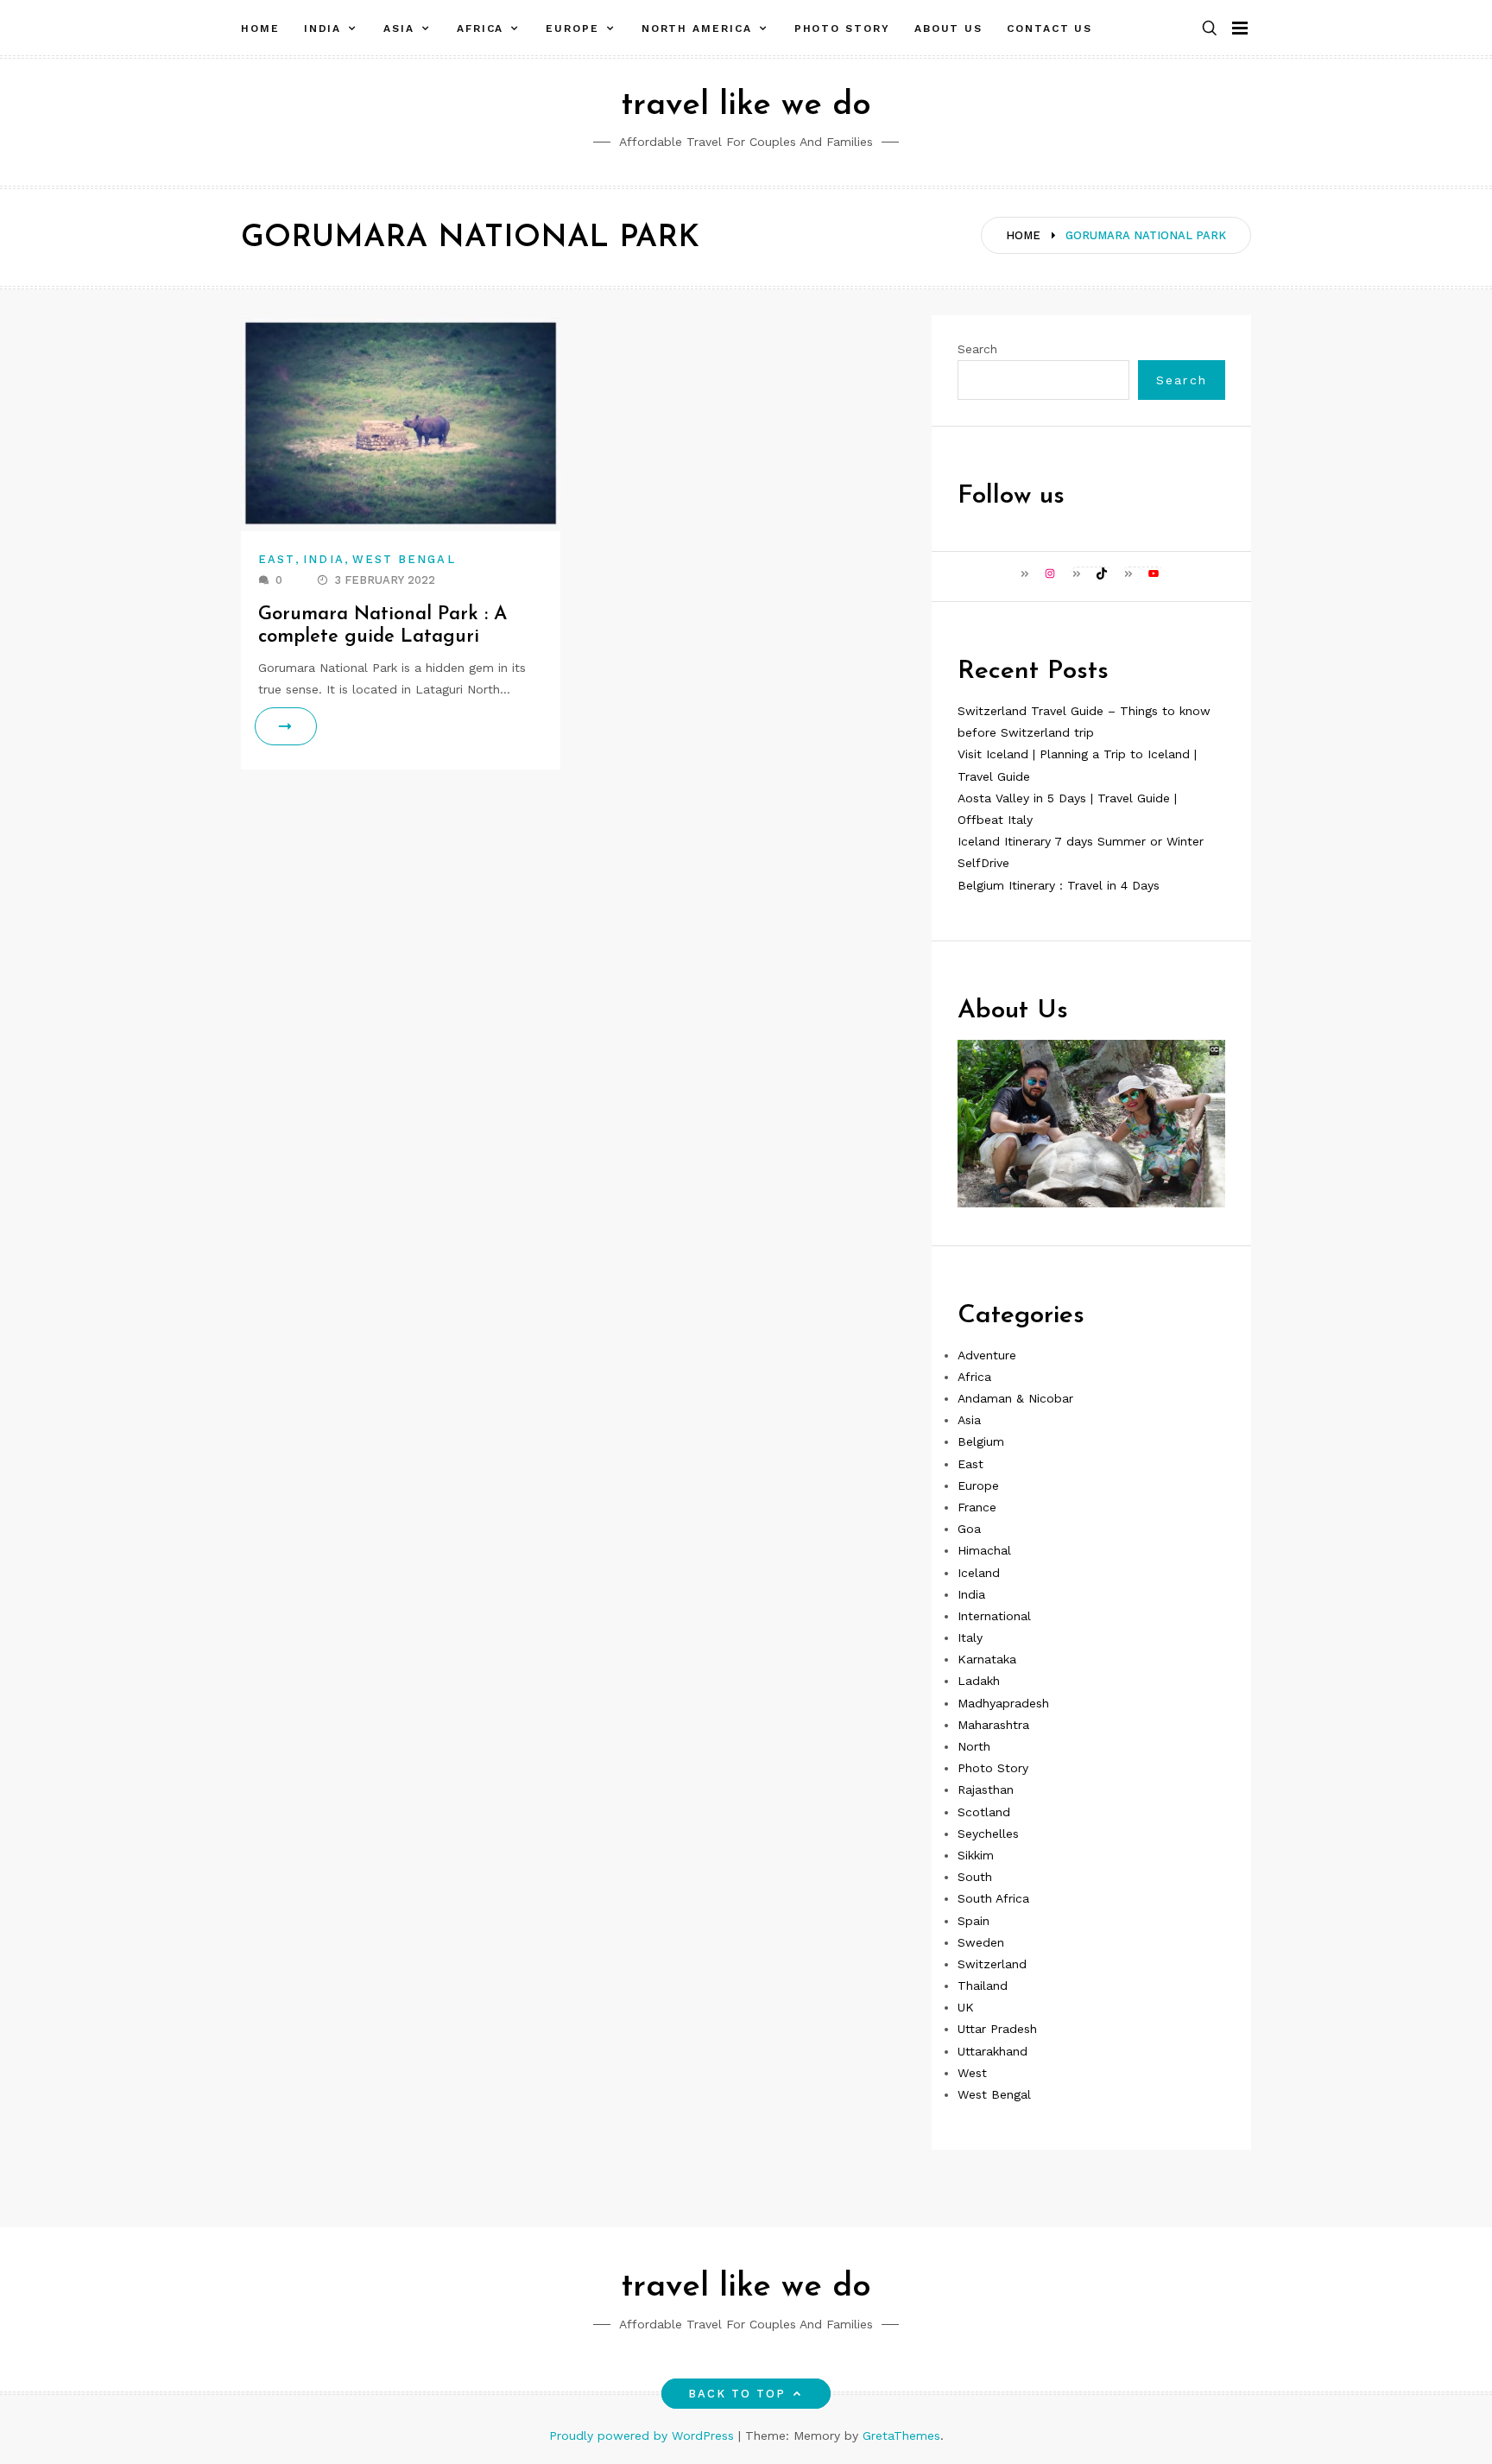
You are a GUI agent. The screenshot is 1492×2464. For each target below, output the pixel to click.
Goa (969, 1529)
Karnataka (987, 1659)
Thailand (983, 1986)
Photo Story (842, 29)
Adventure (987, 1355)
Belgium (981, 1441)
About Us (948, 29)
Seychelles (988, 1834)
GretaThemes (901, 2435)
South (975, 1877)
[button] (1210, 29)
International (994, 1616)
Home (260, 29)
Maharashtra (993, 1725)
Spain (974, 1921)
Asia (399, 29)
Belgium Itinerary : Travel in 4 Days (1059, 885)
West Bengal (404, 559)
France (977, 1507)
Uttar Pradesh (997, 2029)
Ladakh (979, 1681)
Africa (480, 29)
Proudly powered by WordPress (644, 2435)
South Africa (993, 1898)
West (972, 2073)
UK (966, 2007)
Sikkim (976, 1855)
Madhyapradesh (1003, 1703)
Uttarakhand (993, 2051)
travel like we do (746, 106)
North (974, 1746)
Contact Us (1049, 29)
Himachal (984, 1550)
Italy (970, 1637)
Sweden (981, 1942)
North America (697, 29)
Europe (572, 29)
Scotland (984, 1812)
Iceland (979, 1573)
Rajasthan (986, 1789)
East (277, 559)
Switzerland (992, 1964)
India (323, 29)
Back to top (737, 2394)
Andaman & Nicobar (1015, 1398)
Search (977, 349)
